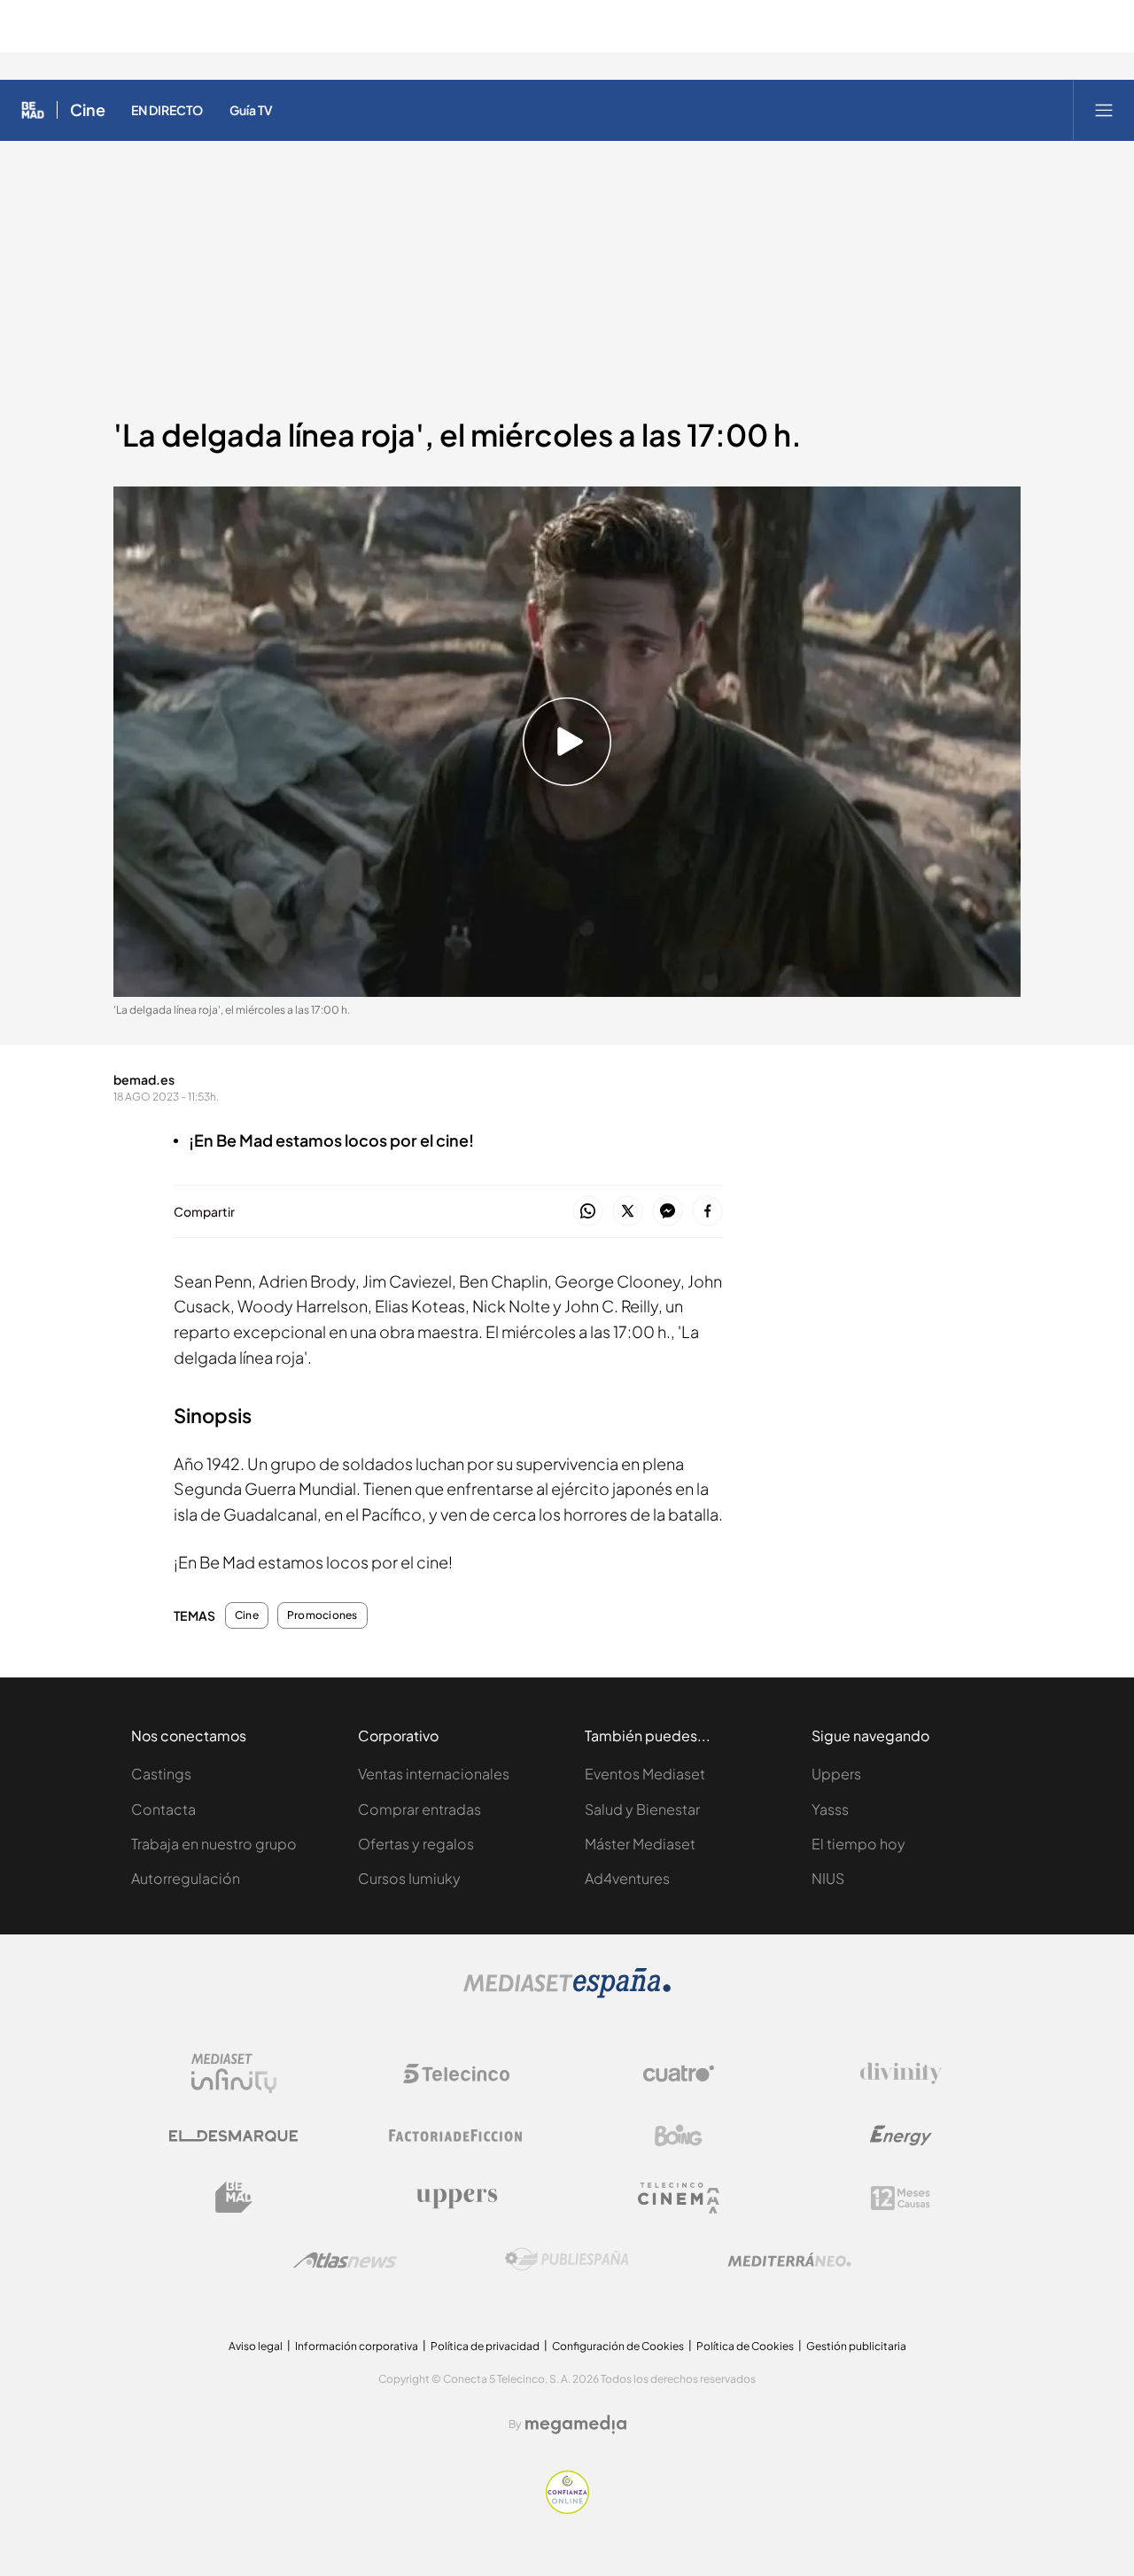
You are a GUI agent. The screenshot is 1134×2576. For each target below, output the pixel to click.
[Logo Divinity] (901, 2074)
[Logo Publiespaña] (567, 2260)
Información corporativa (357, 2346)
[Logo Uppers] (456, 2198)
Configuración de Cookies (618, 2346)
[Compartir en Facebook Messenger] (668, 1212)
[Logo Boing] (679, 2136)
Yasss (830, 1809)
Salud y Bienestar (642, 1809)
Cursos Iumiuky (409, 1878)
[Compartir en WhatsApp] (588, 1212)
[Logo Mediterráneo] (789, 2260)
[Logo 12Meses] (901, 2198)
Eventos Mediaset (645, 1774)
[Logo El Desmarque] (233, 2136)
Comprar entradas (419, 1809)
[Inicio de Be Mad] (33, 110)
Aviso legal (256, 2346)
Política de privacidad (485, 2346)
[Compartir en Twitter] (628, 1212)
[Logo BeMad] (234, 2198)
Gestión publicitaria (856, 2346)
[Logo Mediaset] (567, 1993)
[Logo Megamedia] (576, 2424)
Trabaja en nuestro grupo (214, 1844)
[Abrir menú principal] (1104, 110)
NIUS (828, 1878)
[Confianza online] (567, 2509)
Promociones (322, 1615)
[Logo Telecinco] (456, 2074)
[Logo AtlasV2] (345, 2260)
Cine (88, 110)
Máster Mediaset (640, 1844)
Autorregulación (186, 1878)
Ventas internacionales (434, 1774)
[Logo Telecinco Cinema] (679, 2198)
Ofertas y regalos (416, 1844)
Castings (161, 1774)
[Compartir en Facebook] (707, 1212)
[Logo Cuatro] (679, 2074)
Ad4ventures (627, 1878)
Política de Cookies (745, 2346)
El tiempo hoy (858, 1844)
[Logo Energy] (901, 2136)
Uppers (836, 1774)
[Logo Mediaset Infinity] (234, 2074)
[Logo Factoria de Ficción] (456, 2136)
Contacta (163, 1809)
